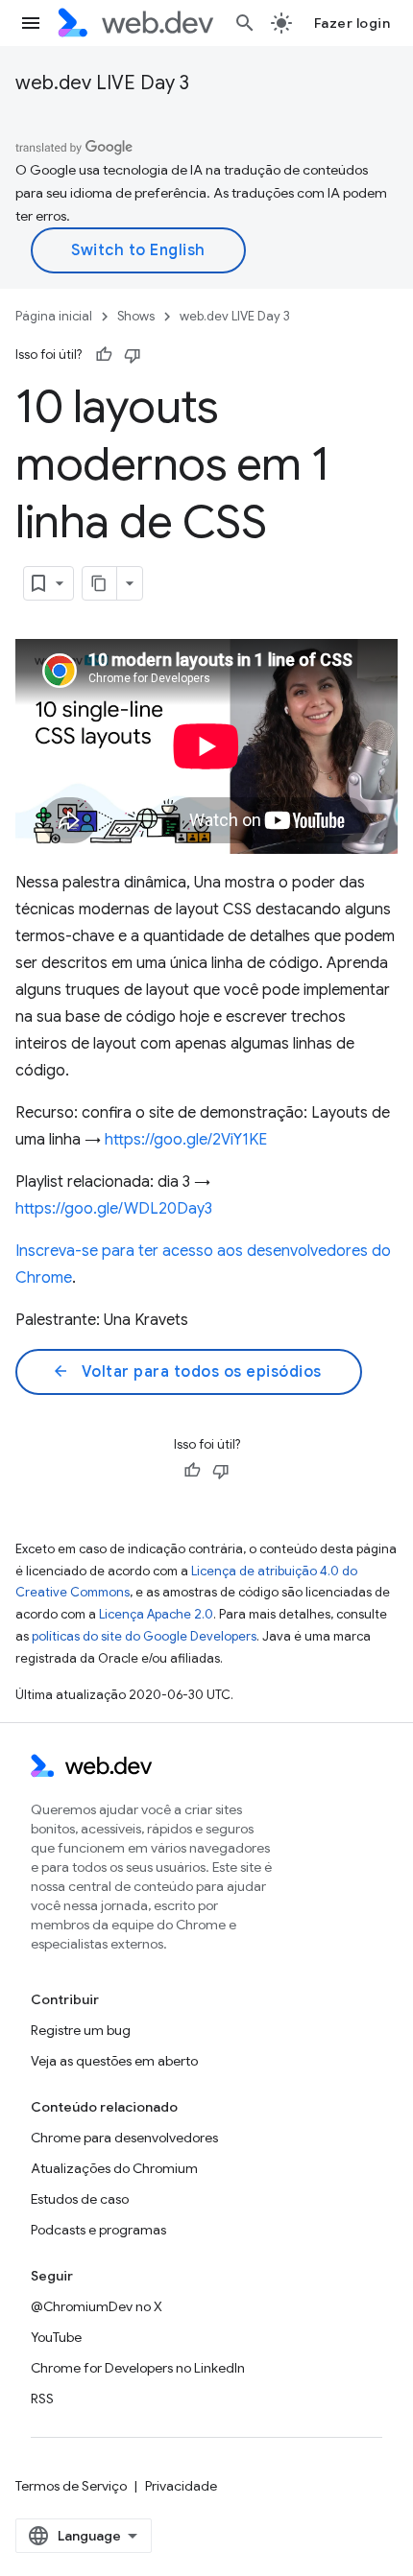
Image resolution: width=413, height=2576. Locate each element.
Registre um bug (81, 2030)
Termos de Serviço (71, 2486)
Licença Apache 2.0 (156, 1614)
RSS (42, 2399)
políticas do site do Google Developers (144, 1636)
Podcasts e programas (98, 2230)
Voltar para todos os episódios (187, 1372)
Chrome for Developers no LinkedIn (138, 2368)
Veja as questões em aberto (114, 2061)
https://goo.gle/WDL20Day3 (114, 1209)
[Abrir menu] (31, 23)
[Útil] (104, 355)
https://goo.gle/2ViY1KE (186, 1140)
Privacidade (181, 2486)
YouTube (56, 2337)
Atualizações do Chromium (114, 2168)
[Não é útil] (133, 355)
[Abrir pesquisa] (245, 23)
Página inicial (54, 316)
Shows (136, 316)
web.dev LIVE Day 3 (102, 83)
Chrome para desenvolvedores (124, 2138)
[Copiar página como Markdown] (100, 583)
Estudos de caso (80, 2199)
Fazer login (352, 23)
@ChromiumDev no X (97, 2306)
